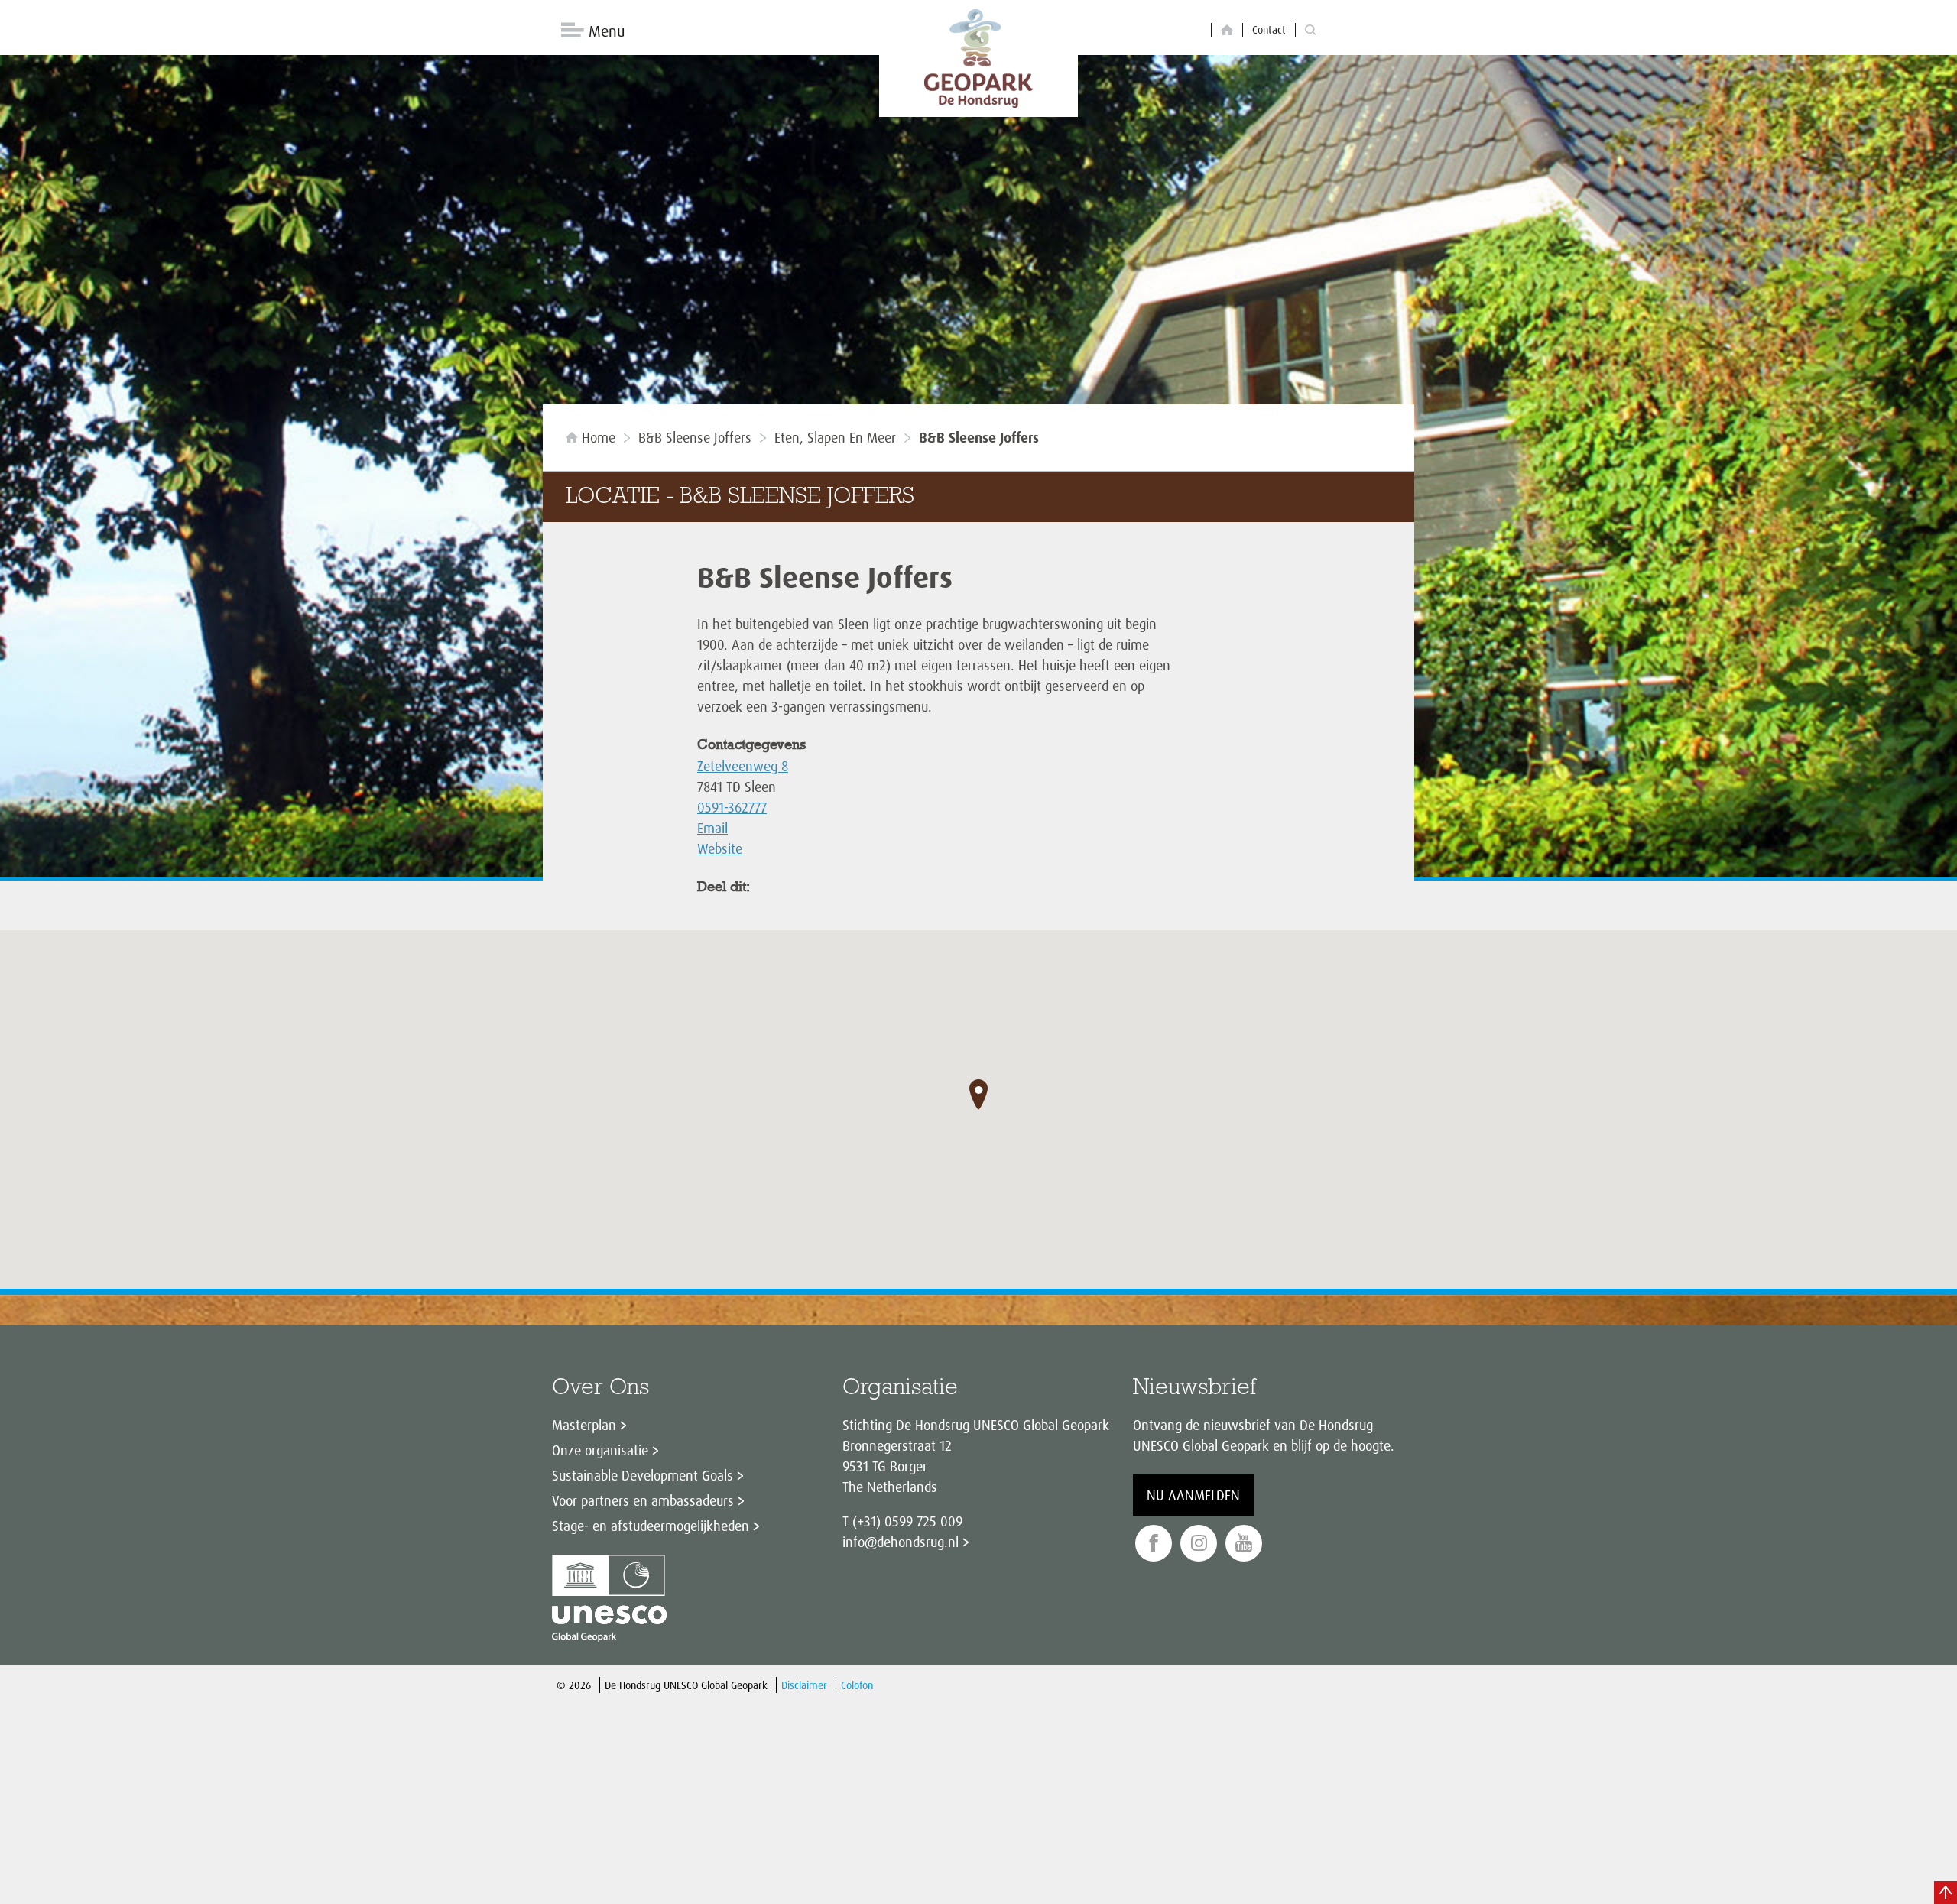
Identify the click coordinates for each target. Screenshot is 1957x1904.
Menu (607, 31)
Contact (1269, 29)
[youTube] (1244, 1544)
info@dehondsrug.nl (901, 1542)
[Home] (1227, 30)
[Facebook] (1154, 1544)
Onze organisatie (600, 1450)
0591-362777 (732, 807)
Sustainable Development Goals (643, 1475)
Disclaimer (804, 1685)
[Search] (1310, 30)
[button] (978, 1095)
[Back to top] (1946, 1893)
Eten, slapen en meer (835, 437)
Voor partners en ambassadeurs (643, 1500)
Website (720, 848)
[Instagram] (1199, 1544)
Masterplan (584, 1425)
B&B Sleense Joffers (695, 437)
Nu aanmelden (1193, 1495)
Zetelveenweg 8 (743, 766)
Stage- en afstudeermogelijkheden (651, 1526)
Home (599, 437)
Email (712, 828)
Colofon (857, 1685)
